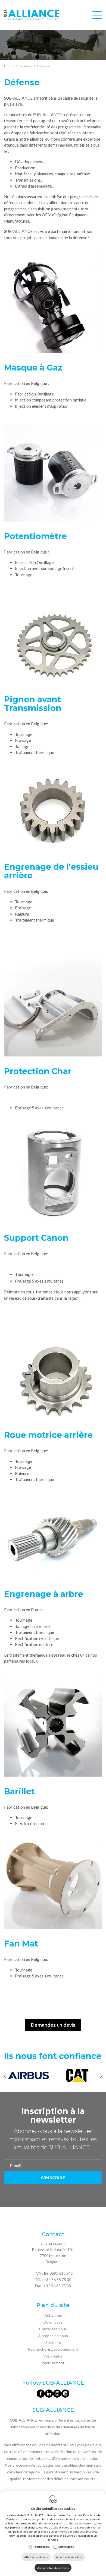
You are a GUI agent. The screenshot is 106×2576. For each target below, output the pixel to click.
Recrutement (53, 2363)
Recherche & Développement (53, 2349)
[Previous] (5, 2076)
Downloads (53, 2322)
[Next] (101, 2076)
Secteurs (53, 2342)
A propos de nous (53, 2336)
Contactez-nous (53, 2329)
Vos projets (53, 2356)
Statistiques (66, 2547)
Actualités (53, 2315)
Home (9, 66)
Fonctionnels (41, 2547)
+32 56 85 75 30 (57, 2279)
